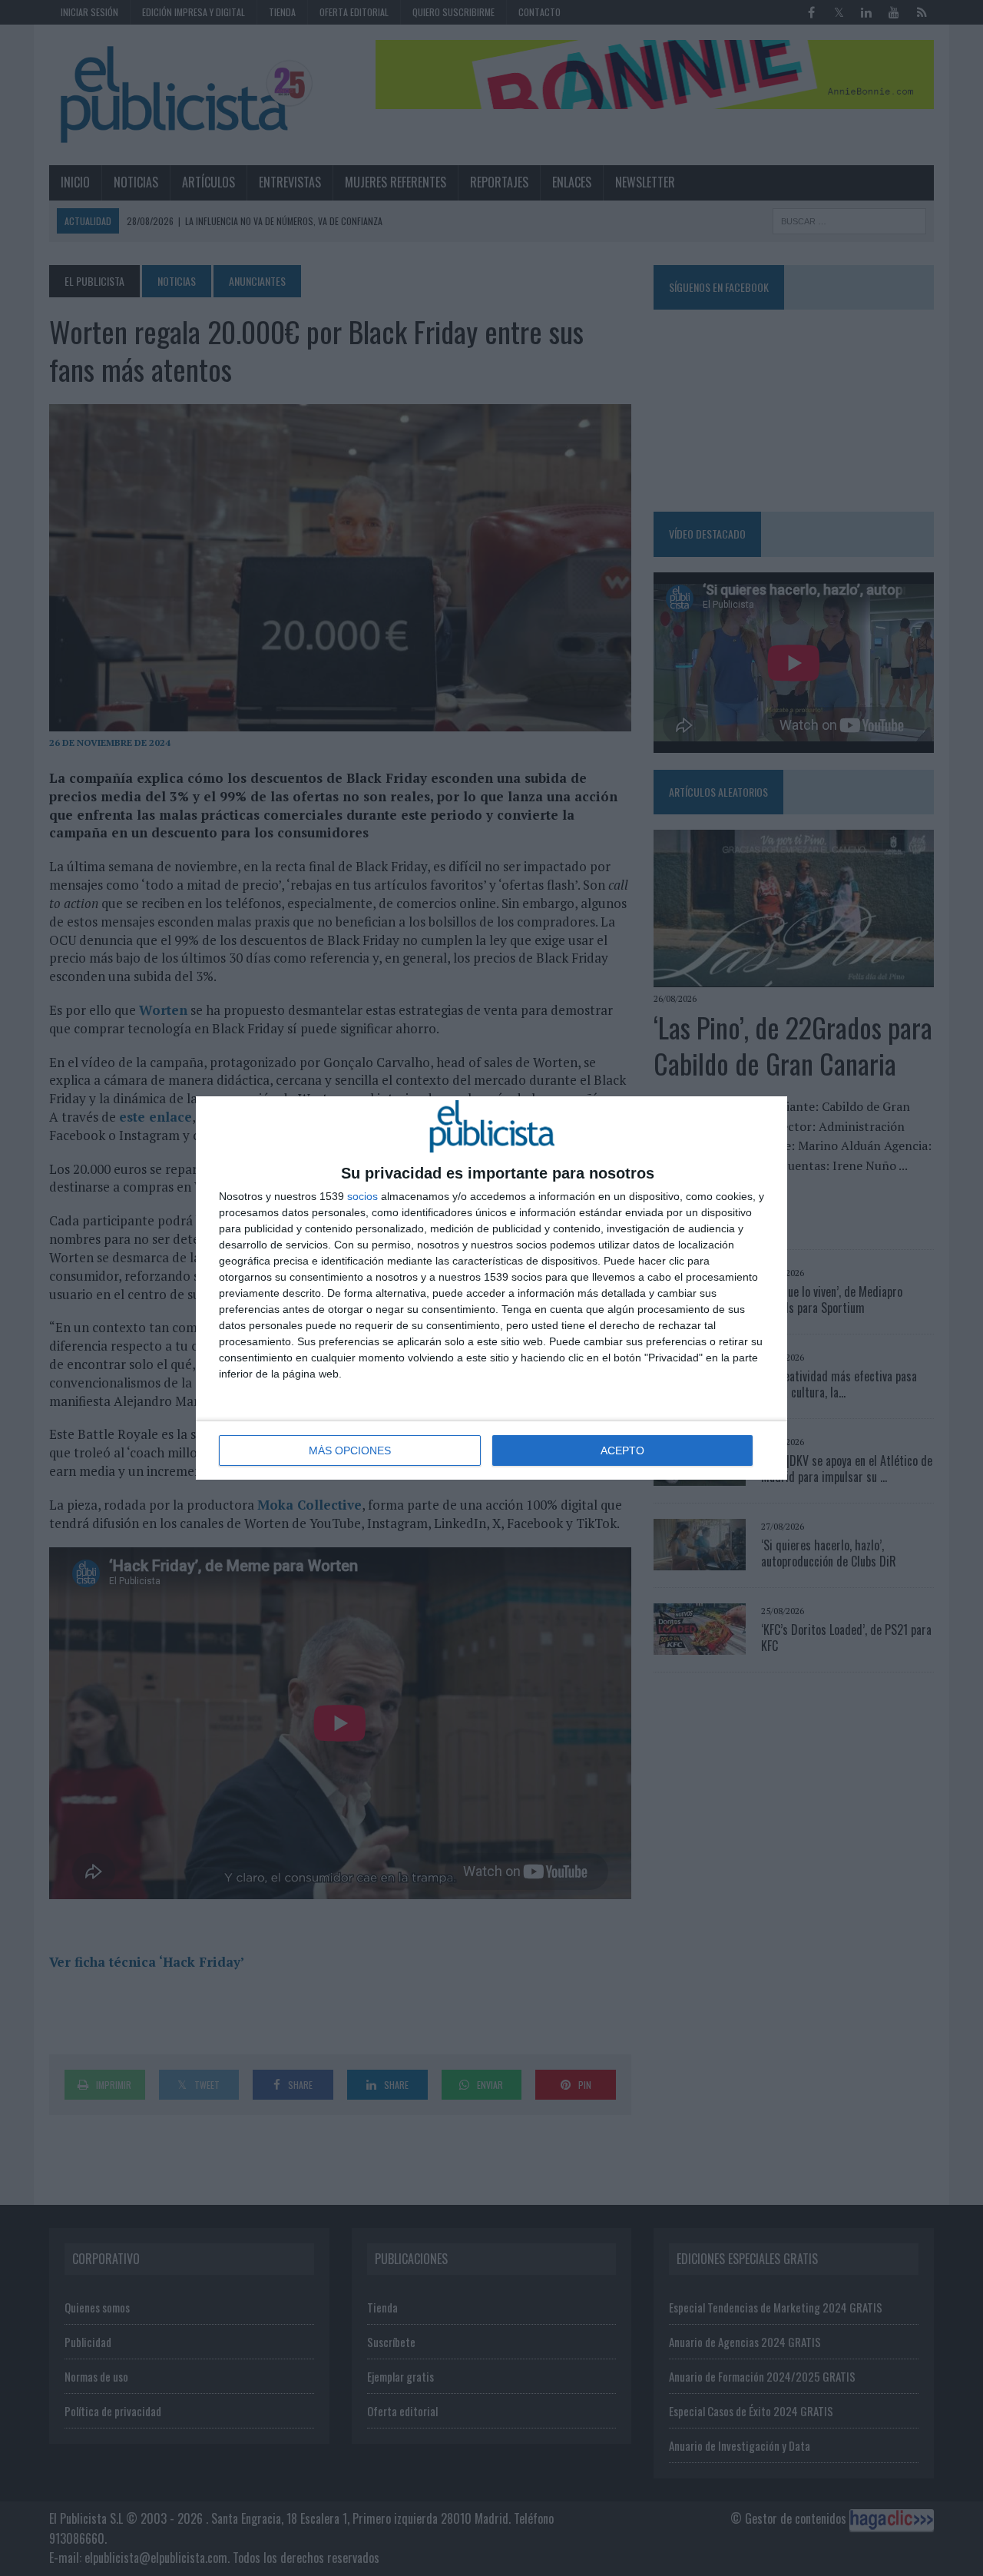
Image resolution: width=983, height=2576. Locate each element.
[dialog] (491, 1288)
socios (362, 1196)
